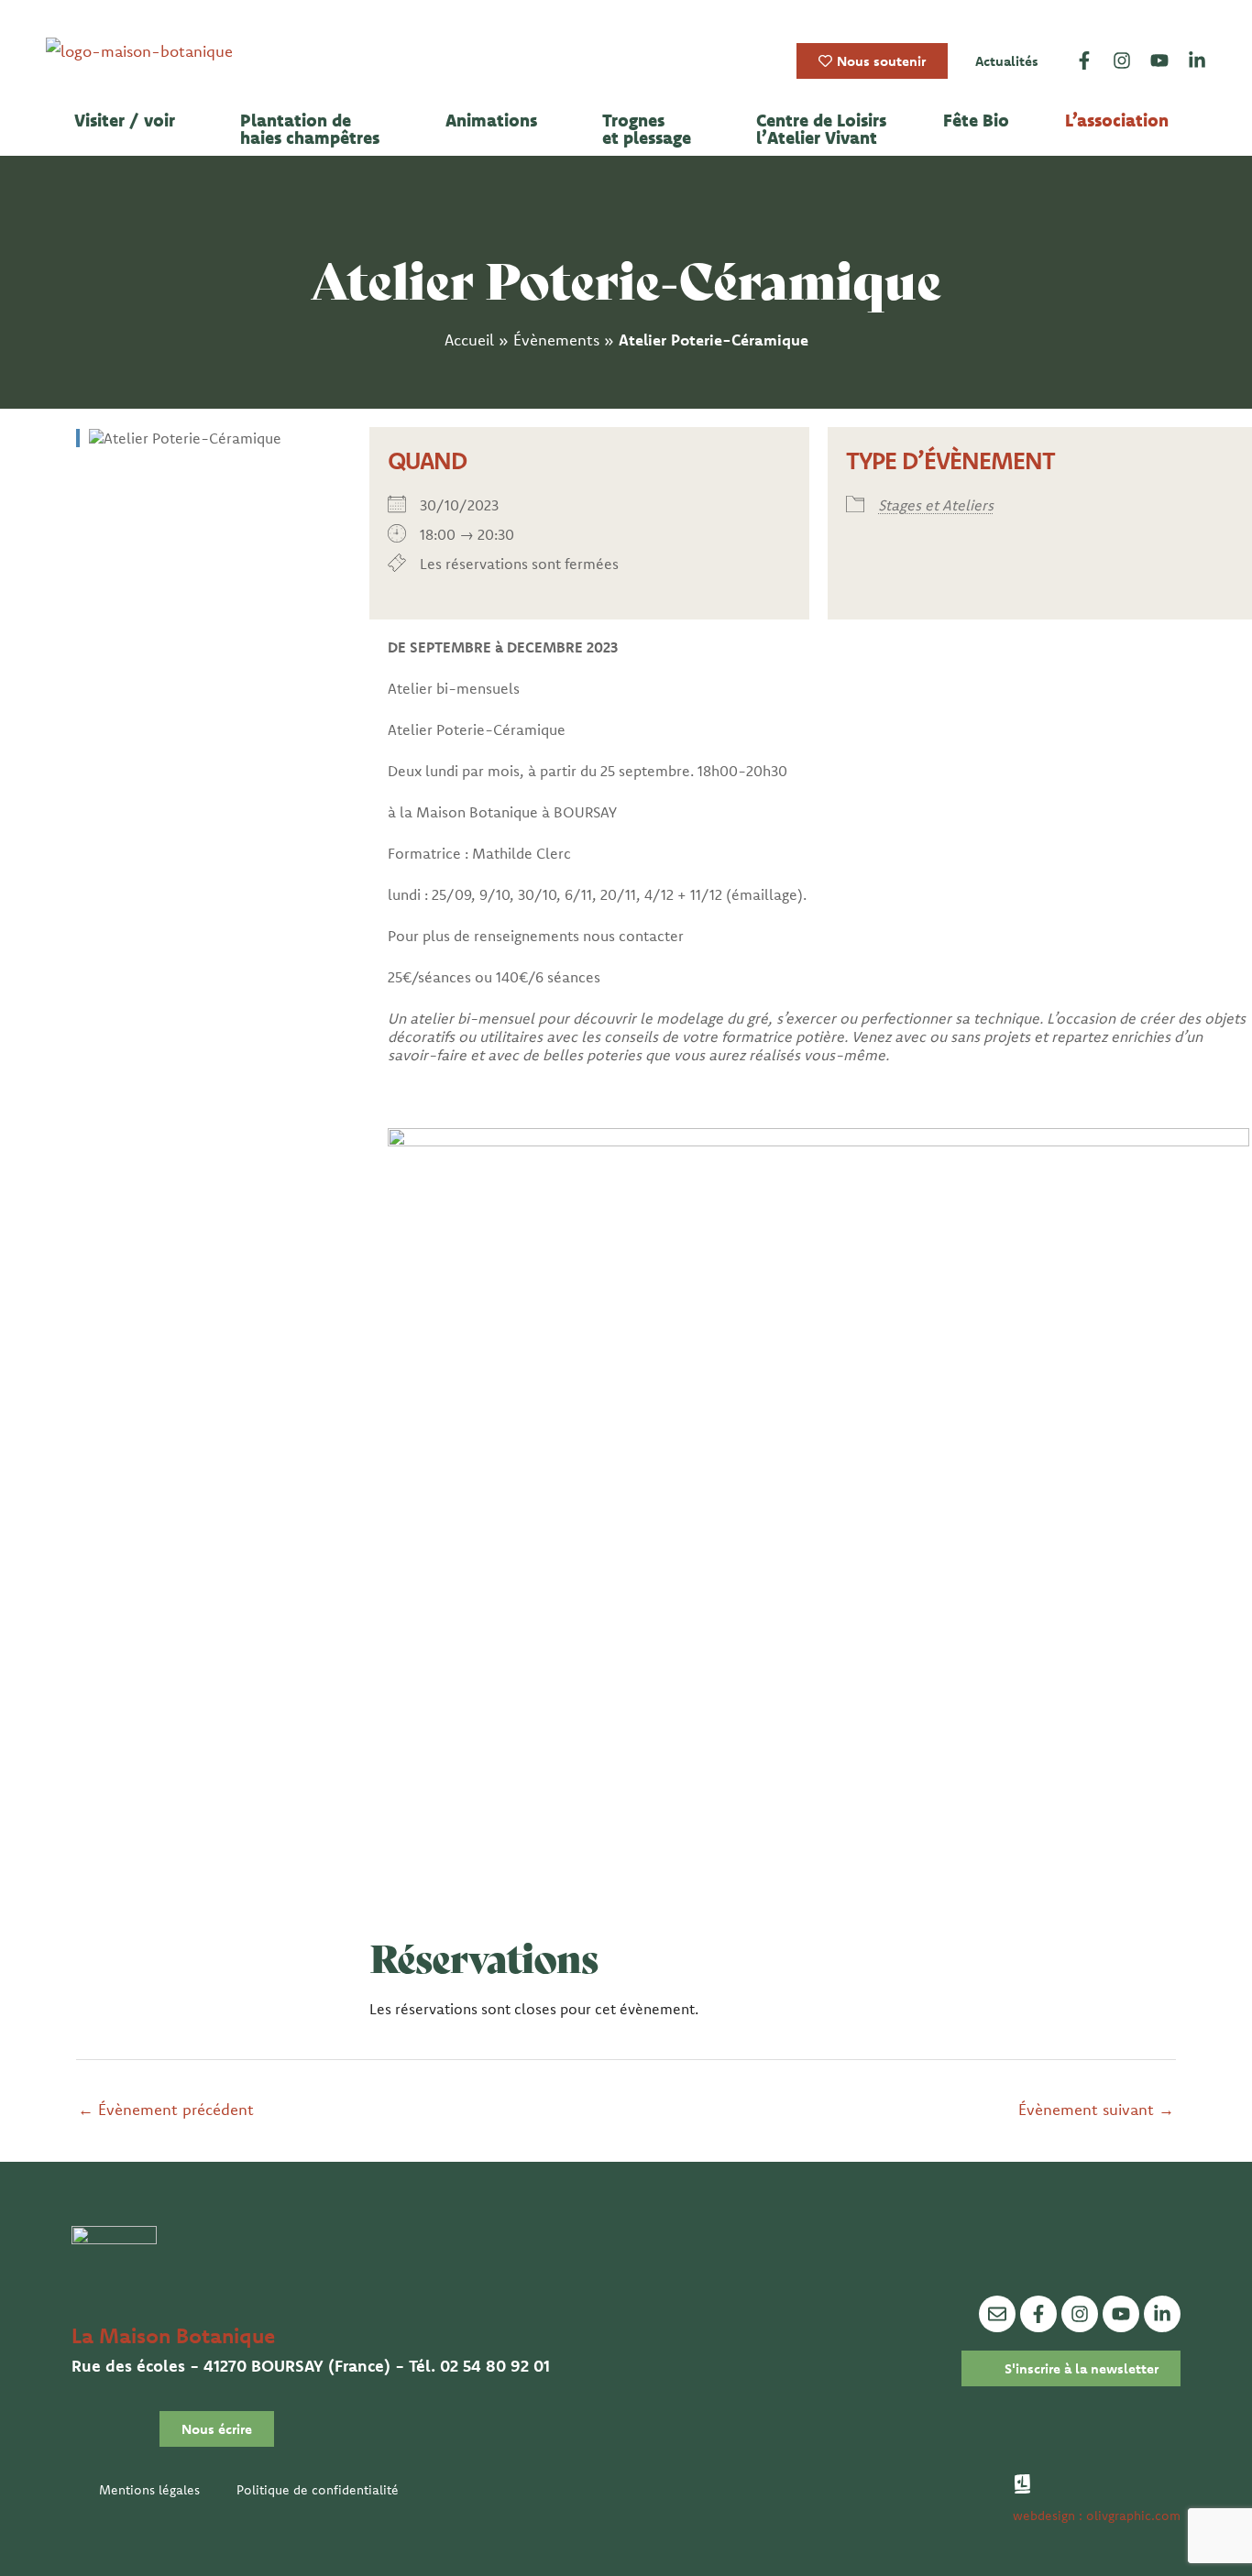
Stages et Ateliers (936, 505)
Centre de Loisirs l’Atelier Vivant (821, 129)
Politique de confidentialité (318, 2490)
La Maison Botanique (173, 2335)
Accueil (469, 340)
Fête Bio (976, 121)
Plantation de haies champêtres (310, 129)
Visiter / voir (125, 121)
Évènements (556, 340)
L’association (1117, 121)
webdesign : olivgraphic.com (1097, 2516)
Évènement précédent (166, 2109)
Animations (491, 121)
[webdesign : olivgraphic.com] (1022, 2484)
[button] (129, 121)
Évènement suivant (1096, 2109)
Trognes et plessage (647, 129)
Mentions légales (149, 2490)
